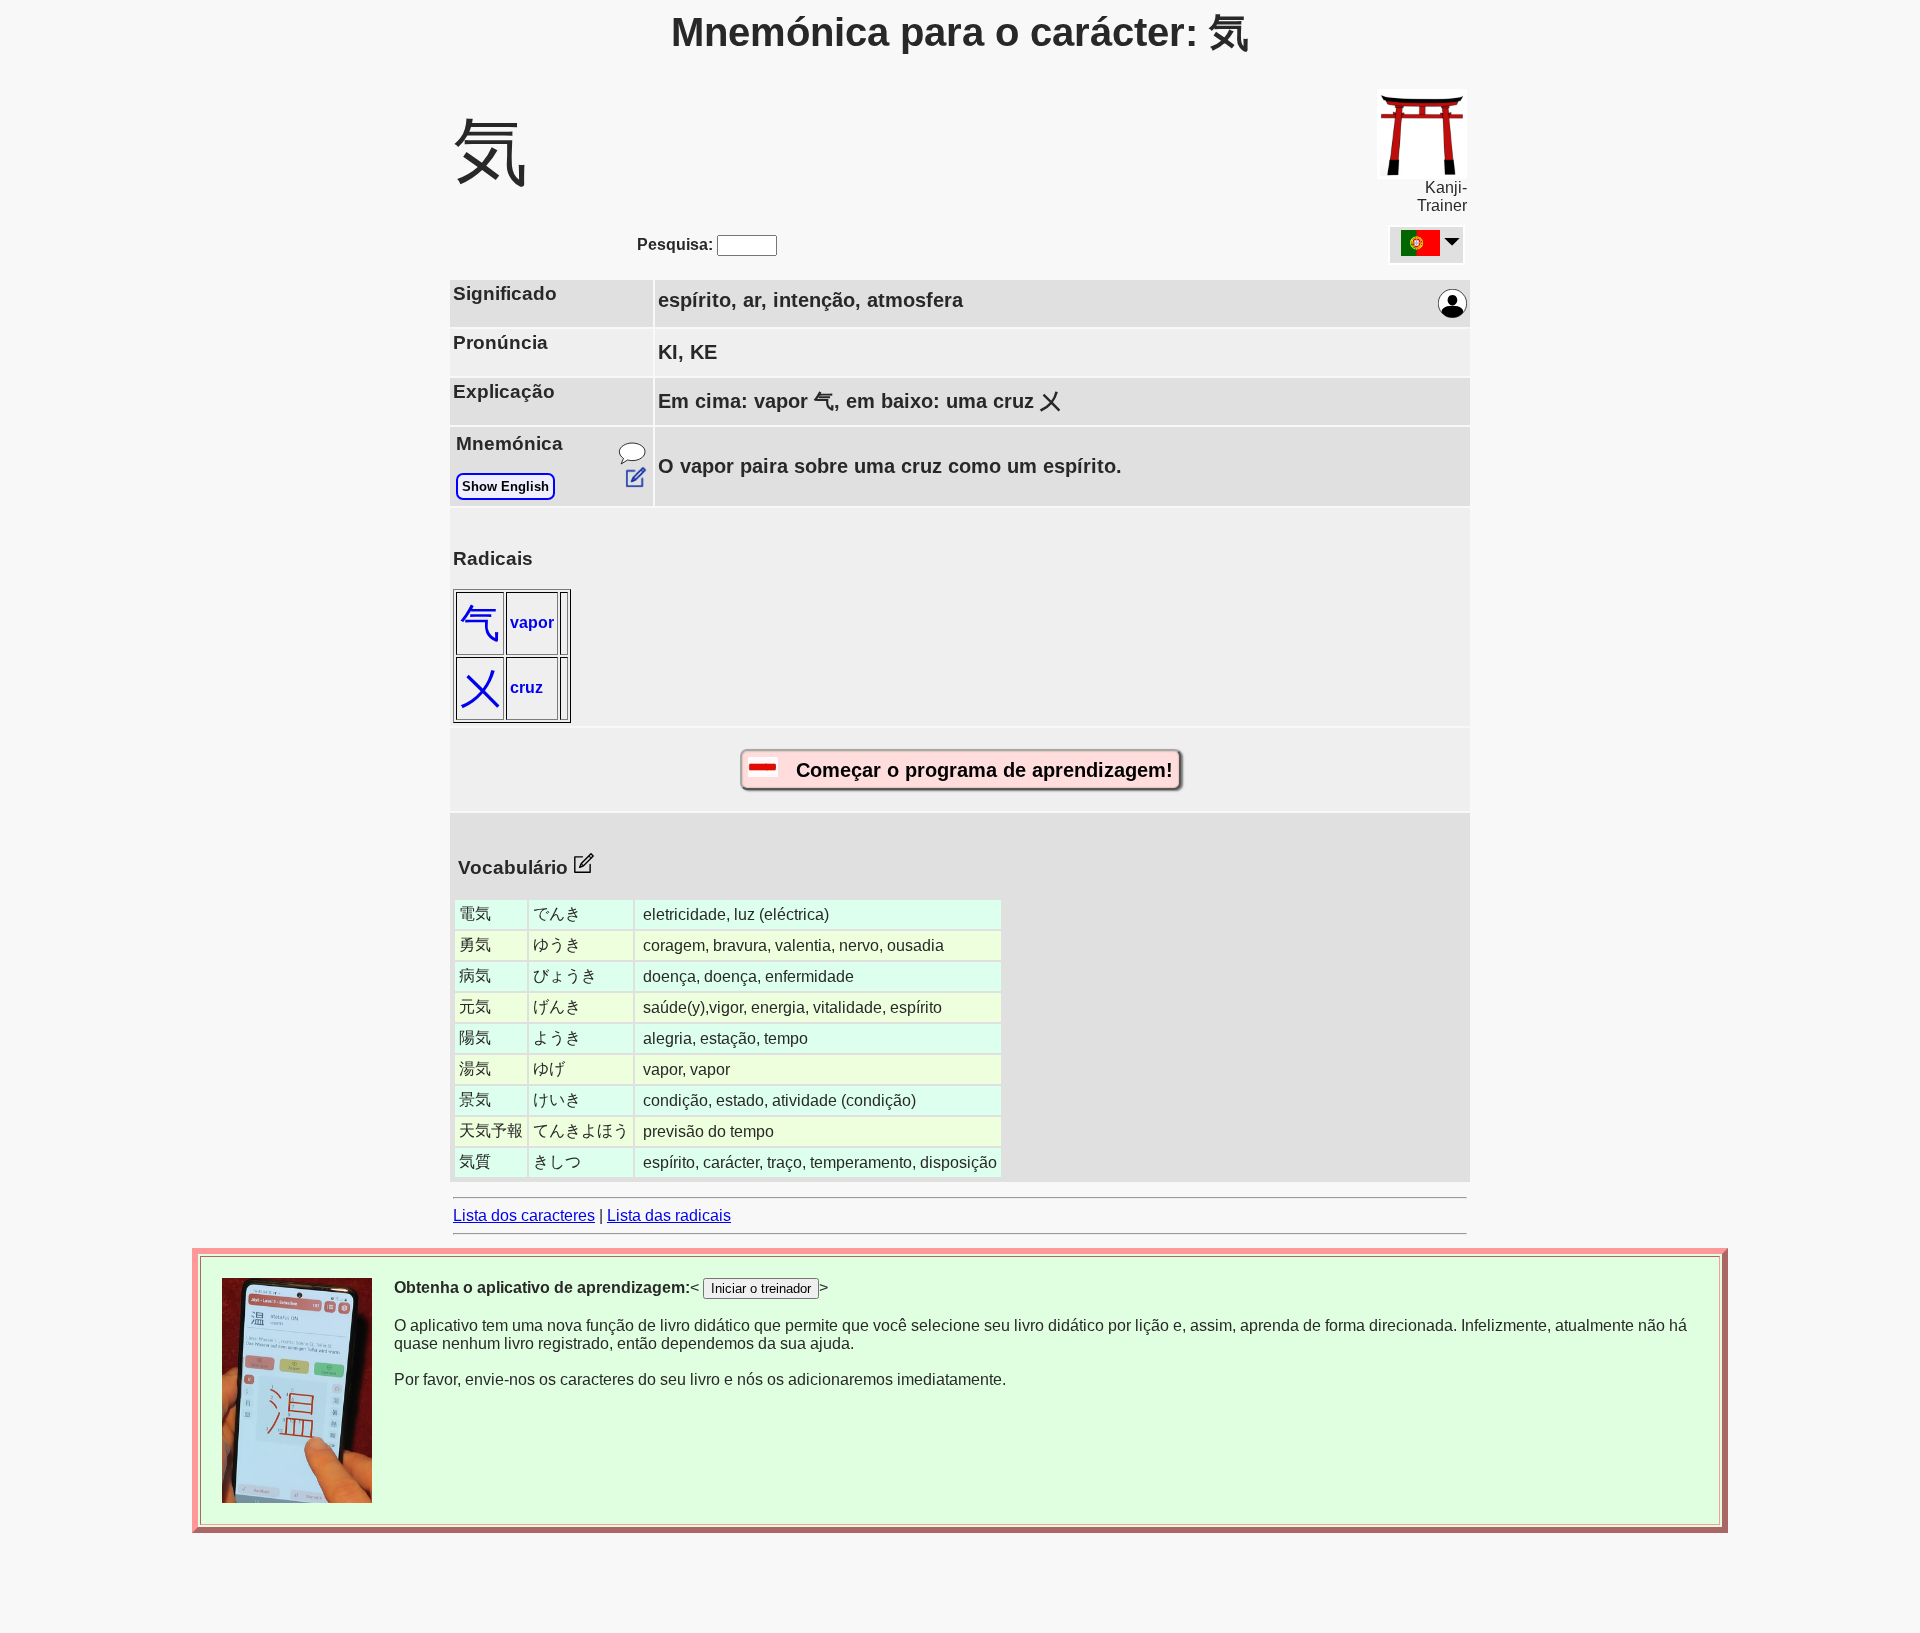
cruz (526, 687)
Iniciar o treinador (761, 1288)
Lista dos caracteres (524, 1215)
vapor (532, 622)
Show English (505, 486)
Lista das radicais (669, 1215)
